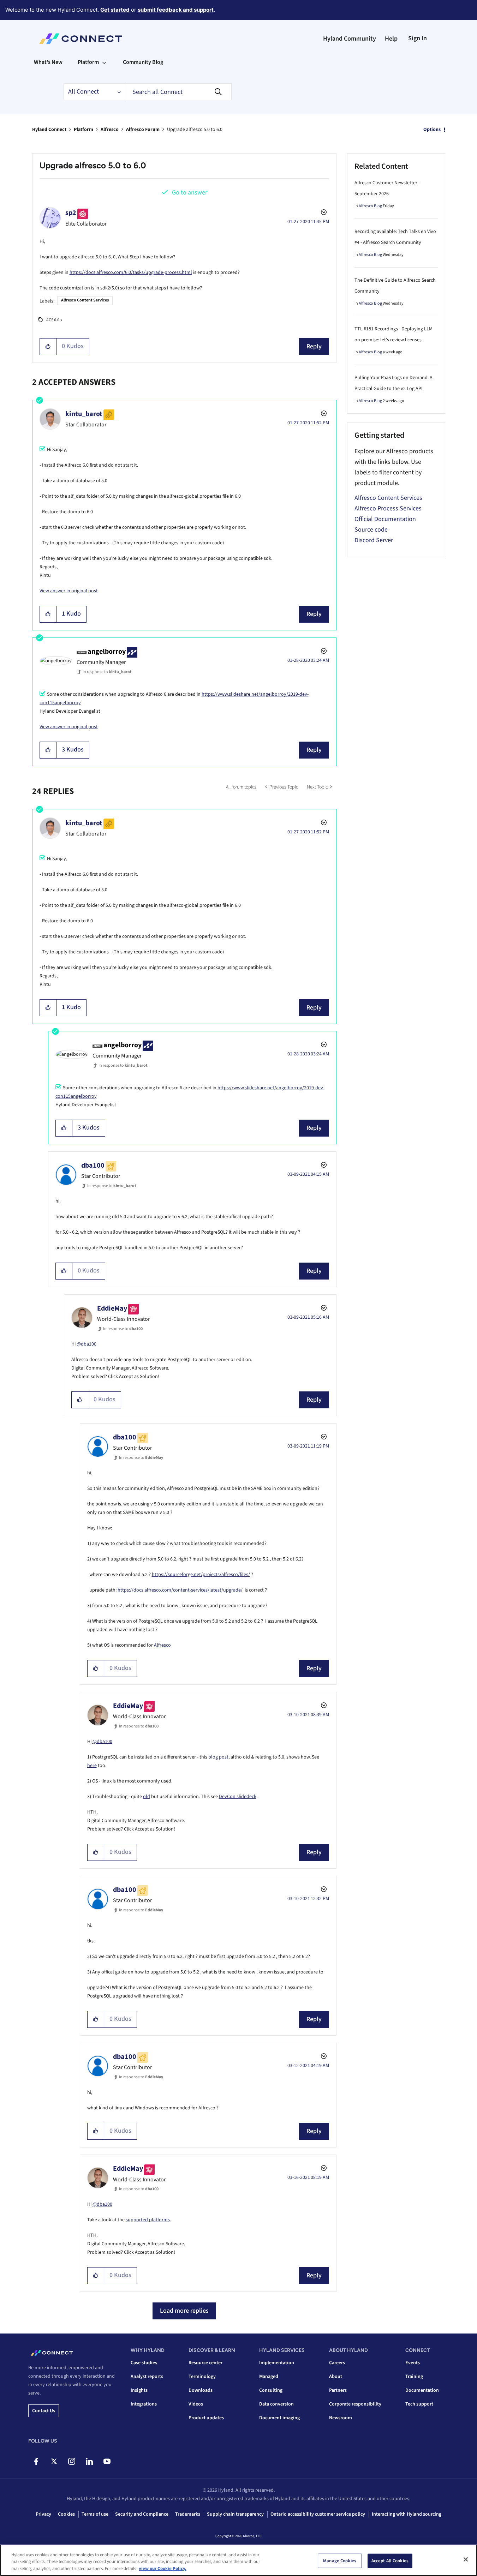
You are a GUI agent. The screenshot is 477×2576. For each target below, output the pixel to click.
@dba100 (87, 1344)
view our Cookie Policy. (163, 2569)
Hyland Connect (49, 130)
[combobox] (178, 92)
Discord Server (374, 540)
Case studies (144, 2363)
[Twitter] (54, 2461)
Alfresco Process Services (388, 508)
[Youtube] (107, 2461)
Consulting (271, 2390)
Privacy (43, 2514)
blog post (218, 1757)
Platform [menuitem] (88, 62)
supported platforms (148, 2220)
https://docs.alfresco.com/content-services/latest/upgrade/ (181, 1590)
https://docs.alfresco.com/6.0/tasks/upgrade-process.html (131, 272)
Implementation (277, 2363)
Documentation (422, 2390)
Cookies (66, 2514)
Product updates (206, 2418)
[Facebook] (36, 2461)
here (92, 1766)
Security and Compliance (142, 2514)
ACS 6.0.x (54, 320)
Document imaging (279, 2418)
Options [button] (432, 130)
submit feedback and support (176, 10)
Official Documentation (385, 519)
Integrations (144, 2404)
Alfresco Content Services (85, 300)
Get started (115, 10)
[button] (48, 347)
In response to (107, 672)
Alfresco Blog (370, 206)
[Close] (466, 2559)
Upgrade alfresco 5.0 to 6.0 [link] (195, 130)
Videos (196, 2404)
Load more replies (184, 2311)
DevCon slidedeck (238, 1797)
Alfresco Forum (143, 130)
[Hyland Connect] (81, 39)
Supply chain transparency (235, 2514)
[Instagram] (71, 2461)
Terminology (202, 2377)
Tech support (419, 2404)
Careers (337, 2363)
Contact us (44, 2411)
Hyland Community (350, 39)
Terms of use (95, 2514)
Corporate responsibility (355, 2404)
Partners (338, 2390)
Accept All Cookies (390, 2560)
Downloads (201, 2390)
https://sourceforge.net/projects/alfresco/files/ (201, 1575)
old (147, 1797)
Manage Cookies (340, 2560)
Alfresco (110, 130)
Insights (139, 2390)
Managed (269, 2377)
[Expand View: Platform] (104, 62)
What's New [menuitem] (48, 62)
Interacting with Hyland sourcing (407, 2514)
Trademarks (188, 2514)
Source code (371, 530)
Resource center (205, 2363)
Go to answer (190, 193)
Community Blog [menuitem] (143, 62)
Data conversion (276, 2404)
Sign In (418, 38)
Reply (314, 346)
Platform (84, 130)
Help (391, 39)
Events (413, 2363)
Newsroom (341, 2418)
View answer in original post (69, 591)
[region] (238, 2560)
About (336, 2377)
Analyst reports (147, 2377)
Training (414, 2377)
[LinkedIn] (89, 2461)
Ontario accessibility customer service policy (318, 2514)
